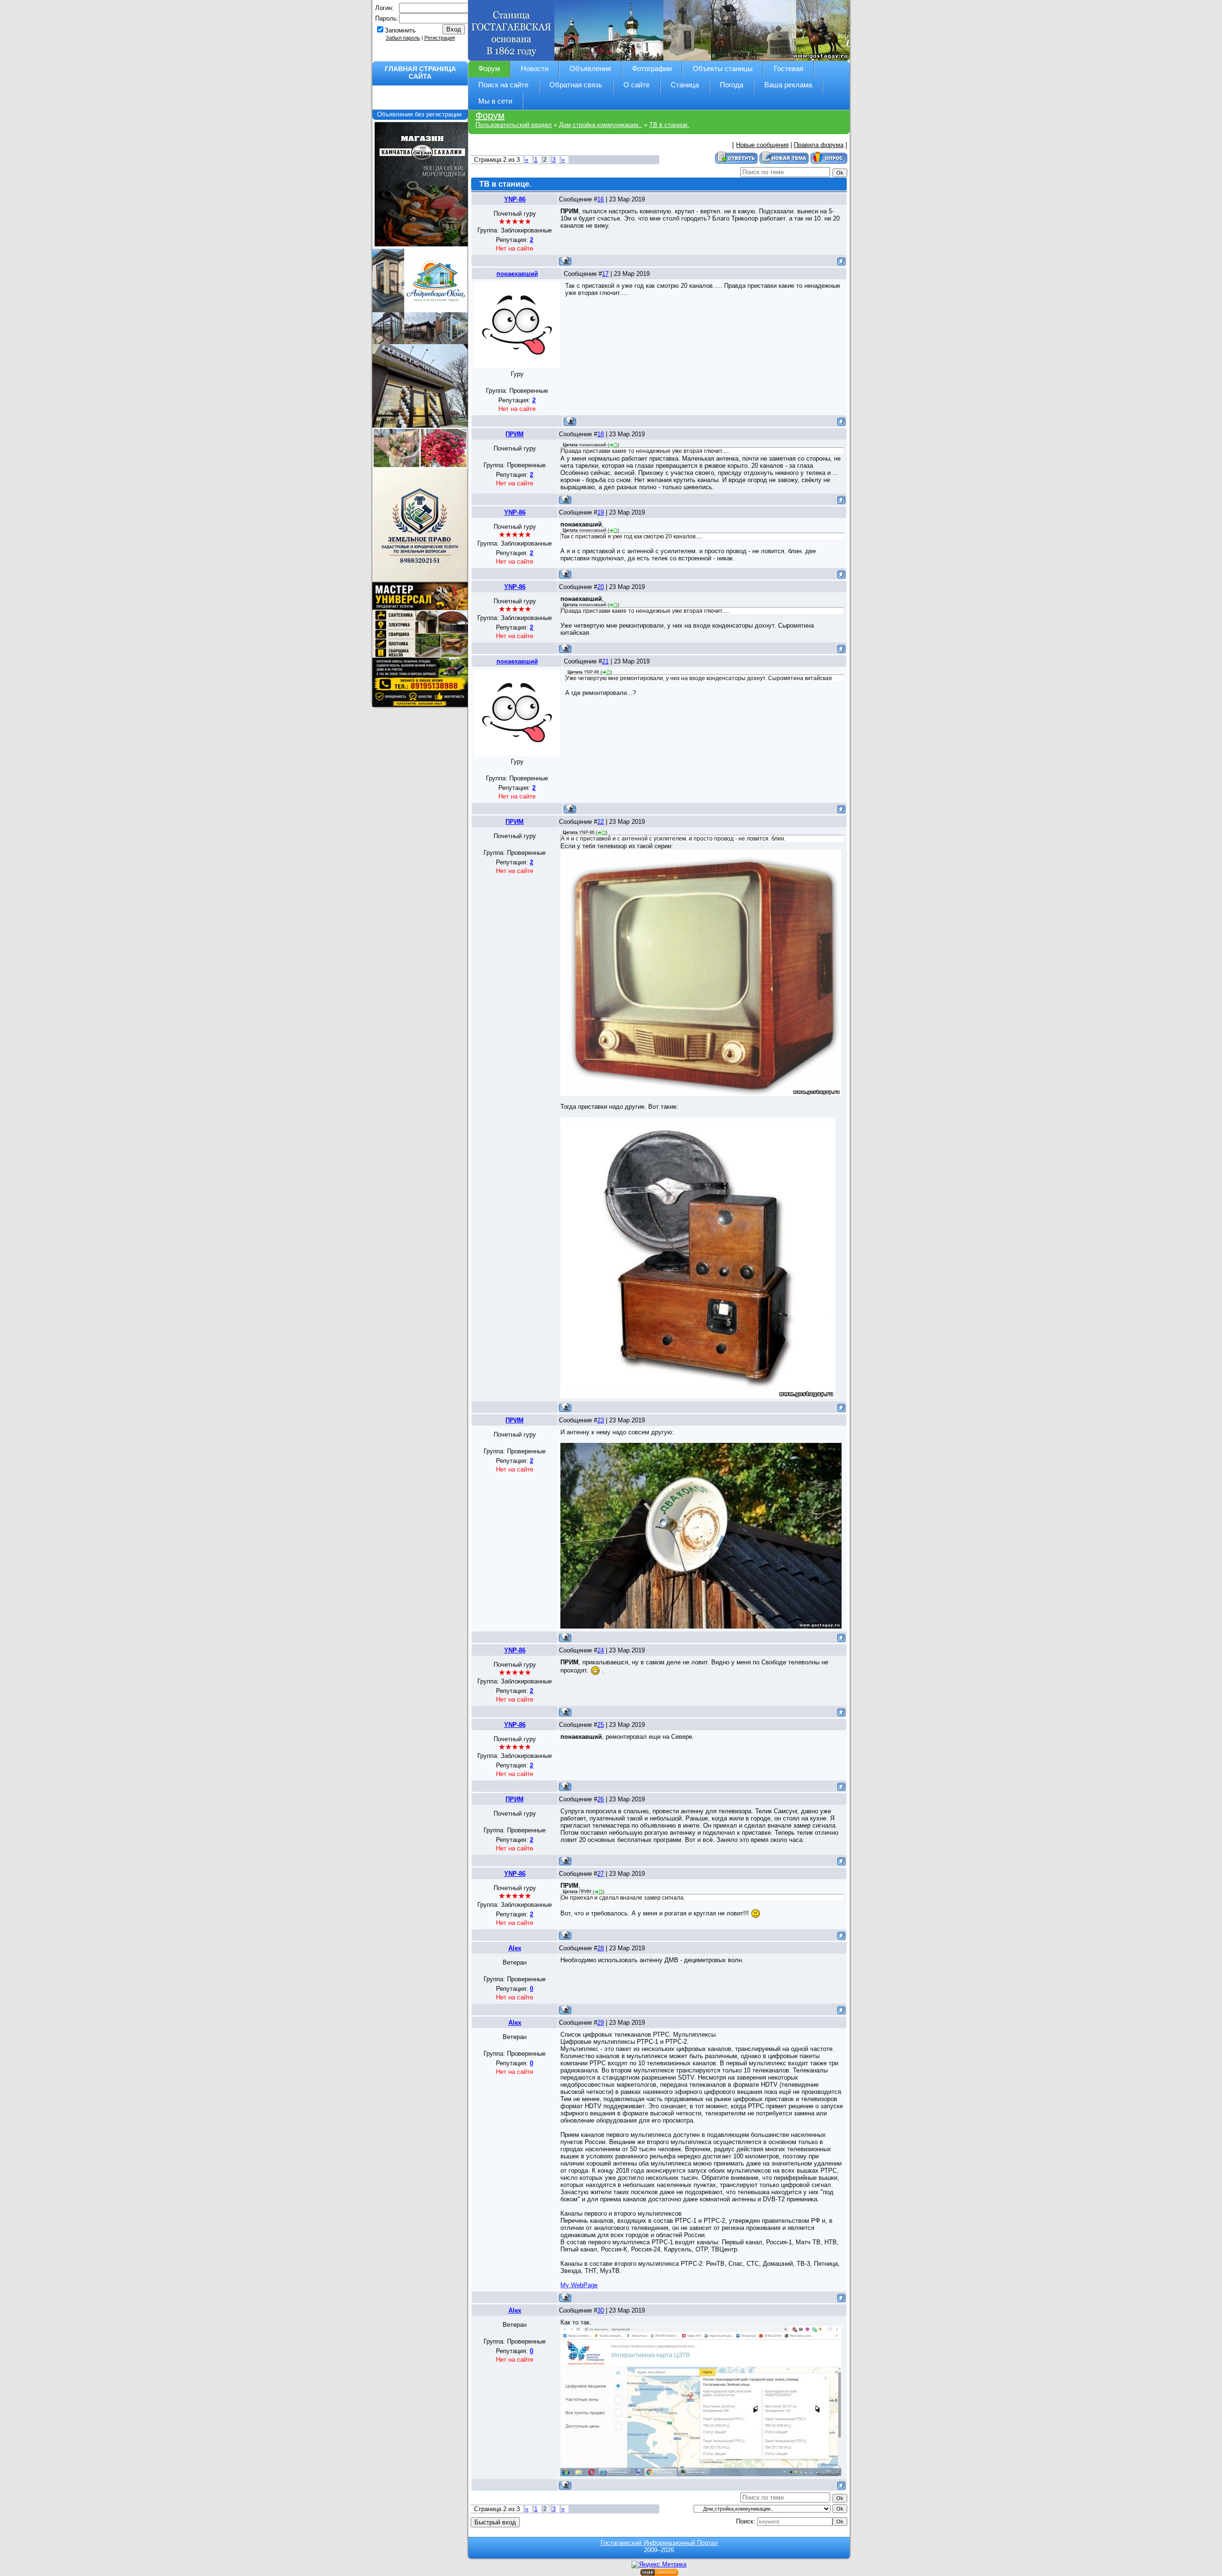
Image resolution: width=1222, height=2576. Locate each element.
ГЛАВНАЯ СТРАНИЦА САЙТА (420, 73)
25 (600, 1725)
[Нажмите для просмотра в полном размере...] (701, 973)
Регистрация (440, 38)
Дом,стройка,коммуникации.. (600, 125)
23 (600, 1420)
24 (600, 1650)
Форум (490, 116)
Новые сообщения (762, 145)
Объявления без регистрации (420, 114)
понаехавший (517, 274)
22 (600, 822)
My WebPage (579, 2285)
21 (605, 661)
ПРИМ (515, 434)
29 (600, 2023)
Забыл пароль (403, 38)
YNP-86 (515, 199)
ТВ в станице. (669, 125)
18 (600, 434)
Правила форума (819, 145)
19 (600, 512)
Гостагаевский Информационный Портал (659, 2543)
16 (600, 199)
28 (600, 1948)
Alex (515, 1948)
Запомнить (400, 30)
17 (605, 274)
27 (600, 1874)
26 (600, 1799)
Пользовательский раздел (514, 125)
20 (600, 587)
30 (600, 2310)
